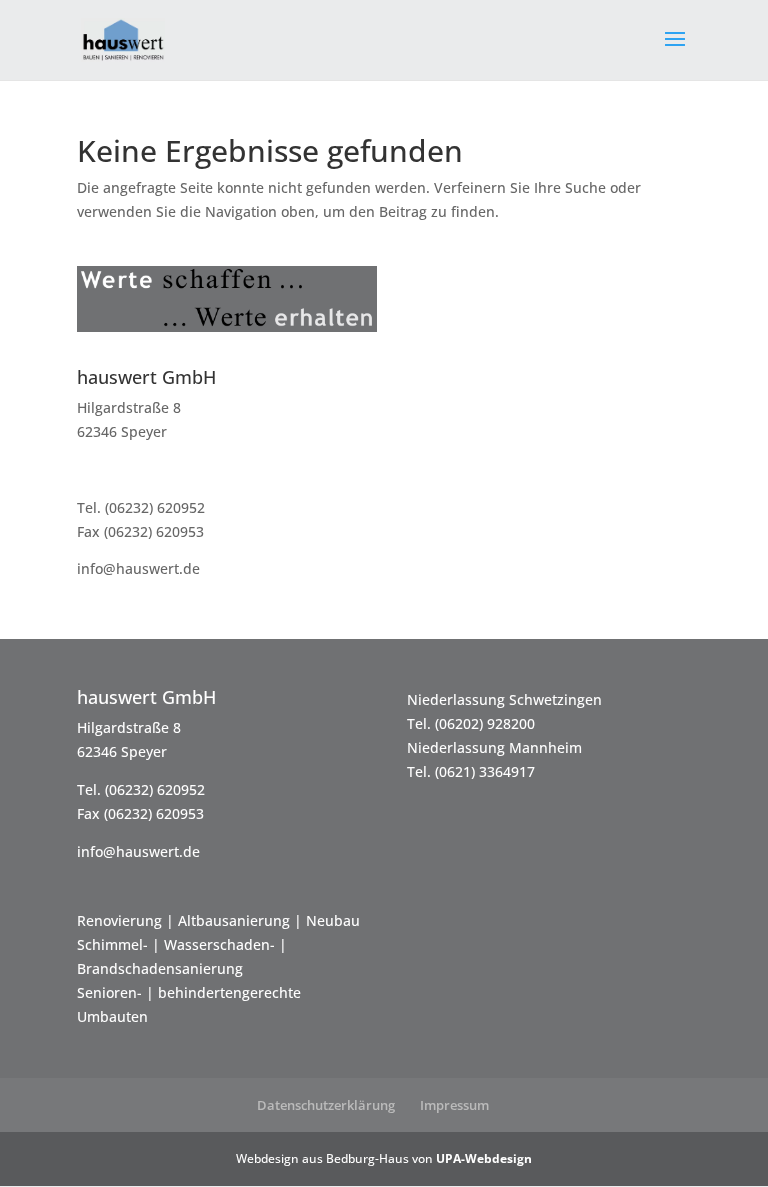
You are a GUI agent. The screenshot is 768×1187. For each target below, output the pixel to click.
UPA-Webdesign (484, 1158)
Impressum (454, 1105)
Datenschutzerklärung (326, 1105)
